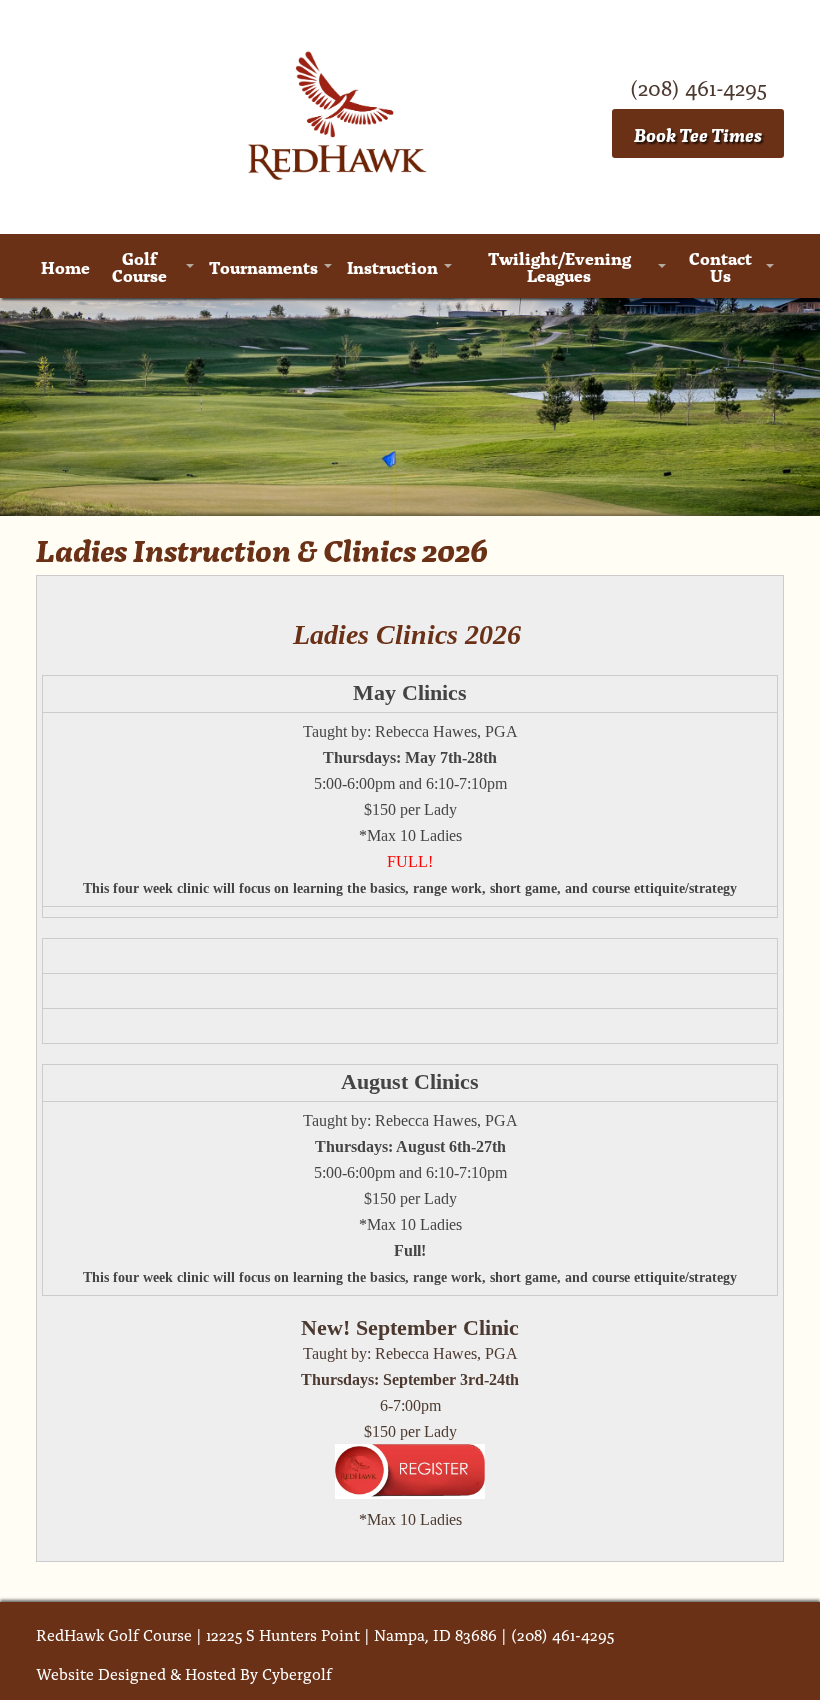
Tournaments (263, 266)
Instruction (392, 266)
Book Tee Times (698, 133)
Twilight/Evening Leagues (559, 266)
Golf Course (139, 266)
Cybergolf (297, 1673)
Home (65, 266)
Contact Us (720, 266)
